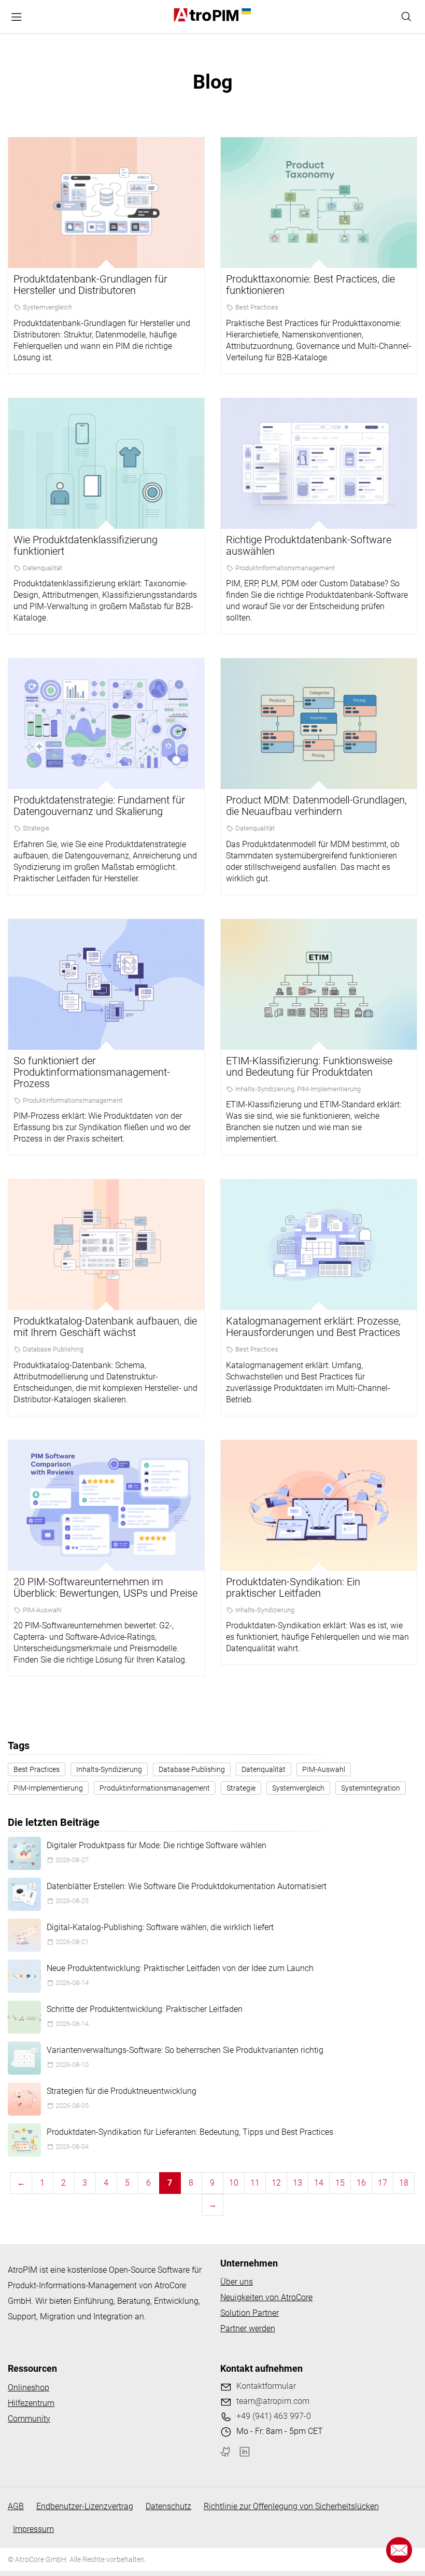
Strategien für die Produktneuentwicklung (122, 2091)
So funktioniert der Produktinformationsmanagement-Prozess (92, 1072)
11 (255, 2183)
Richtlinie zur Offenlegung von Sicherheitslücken (291, 2506)
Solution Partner (250, 2313)
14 (319, 2183)
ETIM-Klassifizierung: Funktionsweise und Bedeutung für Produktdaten (309, 1066)
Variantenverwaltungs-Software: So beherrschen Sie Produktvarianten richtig (185, 2050)
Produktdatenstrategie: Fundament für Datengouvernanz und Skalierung (99, 806)
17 (382, 2183)
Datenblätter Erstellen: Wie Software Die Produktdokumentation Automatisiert (187, 1886)
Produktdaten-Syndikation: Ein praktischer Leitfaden (293, 1587)
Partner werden (248, 2328)
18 (404, 2183)
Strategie (36, 828)
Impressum (33, 2529)
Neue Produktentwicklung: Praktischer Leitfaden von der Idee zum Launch (180, 1968)
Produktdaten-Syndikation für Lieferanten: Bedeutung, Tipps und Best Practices (190, 2132)
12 (276, 2183)
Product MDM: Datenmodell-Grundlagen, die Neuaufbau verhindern (316, 806)
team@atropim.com (273, 2401)
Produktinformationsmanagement (285, 568)
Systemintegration (371, 1788)
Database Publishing (53, 1349)
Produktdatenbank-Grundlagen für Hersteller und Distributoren (90, 285)
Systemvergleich (47, 307)
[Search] (406, 17)
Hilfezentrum (31, 2403)
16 (361, 2183)
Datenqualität (42, 568)
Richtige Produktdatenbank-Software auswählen (309, 545)
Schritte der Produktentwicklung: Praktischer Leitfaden (145, 2009)
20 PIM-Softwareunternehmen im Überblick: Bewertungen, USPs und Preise (105, 1587)
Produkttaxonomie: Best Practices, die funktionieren (310, 285)
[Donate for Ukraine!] (245, 11)
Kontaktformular (266, 2386)
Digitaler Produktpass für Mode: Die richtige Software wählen (157, 1845)
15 (340, 2183)
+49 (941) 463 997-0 (274, 2416)
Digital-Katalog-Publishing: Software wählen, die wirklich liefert (160, 1927)
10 (234, 2183)
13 (297, 2183)
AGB (16, 2506)
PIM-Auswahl (42, 1610)
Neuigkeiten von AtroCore (266, 2297)
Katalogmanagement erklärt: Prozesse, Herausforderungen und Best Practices (313, 1327)
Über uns (237, 2282)
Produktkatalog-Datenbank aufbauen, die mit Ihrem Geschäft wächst (105, 1327)
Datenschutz (168, 2506)
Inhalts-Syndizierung (265, 1089)
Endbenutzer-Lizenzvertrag (85, 2506)
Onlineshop (29, 2388)
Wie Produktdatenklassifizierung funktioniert (86, 545)
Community (29, 2419)
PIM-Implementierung (329, 1089)
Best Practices (257, 307)
